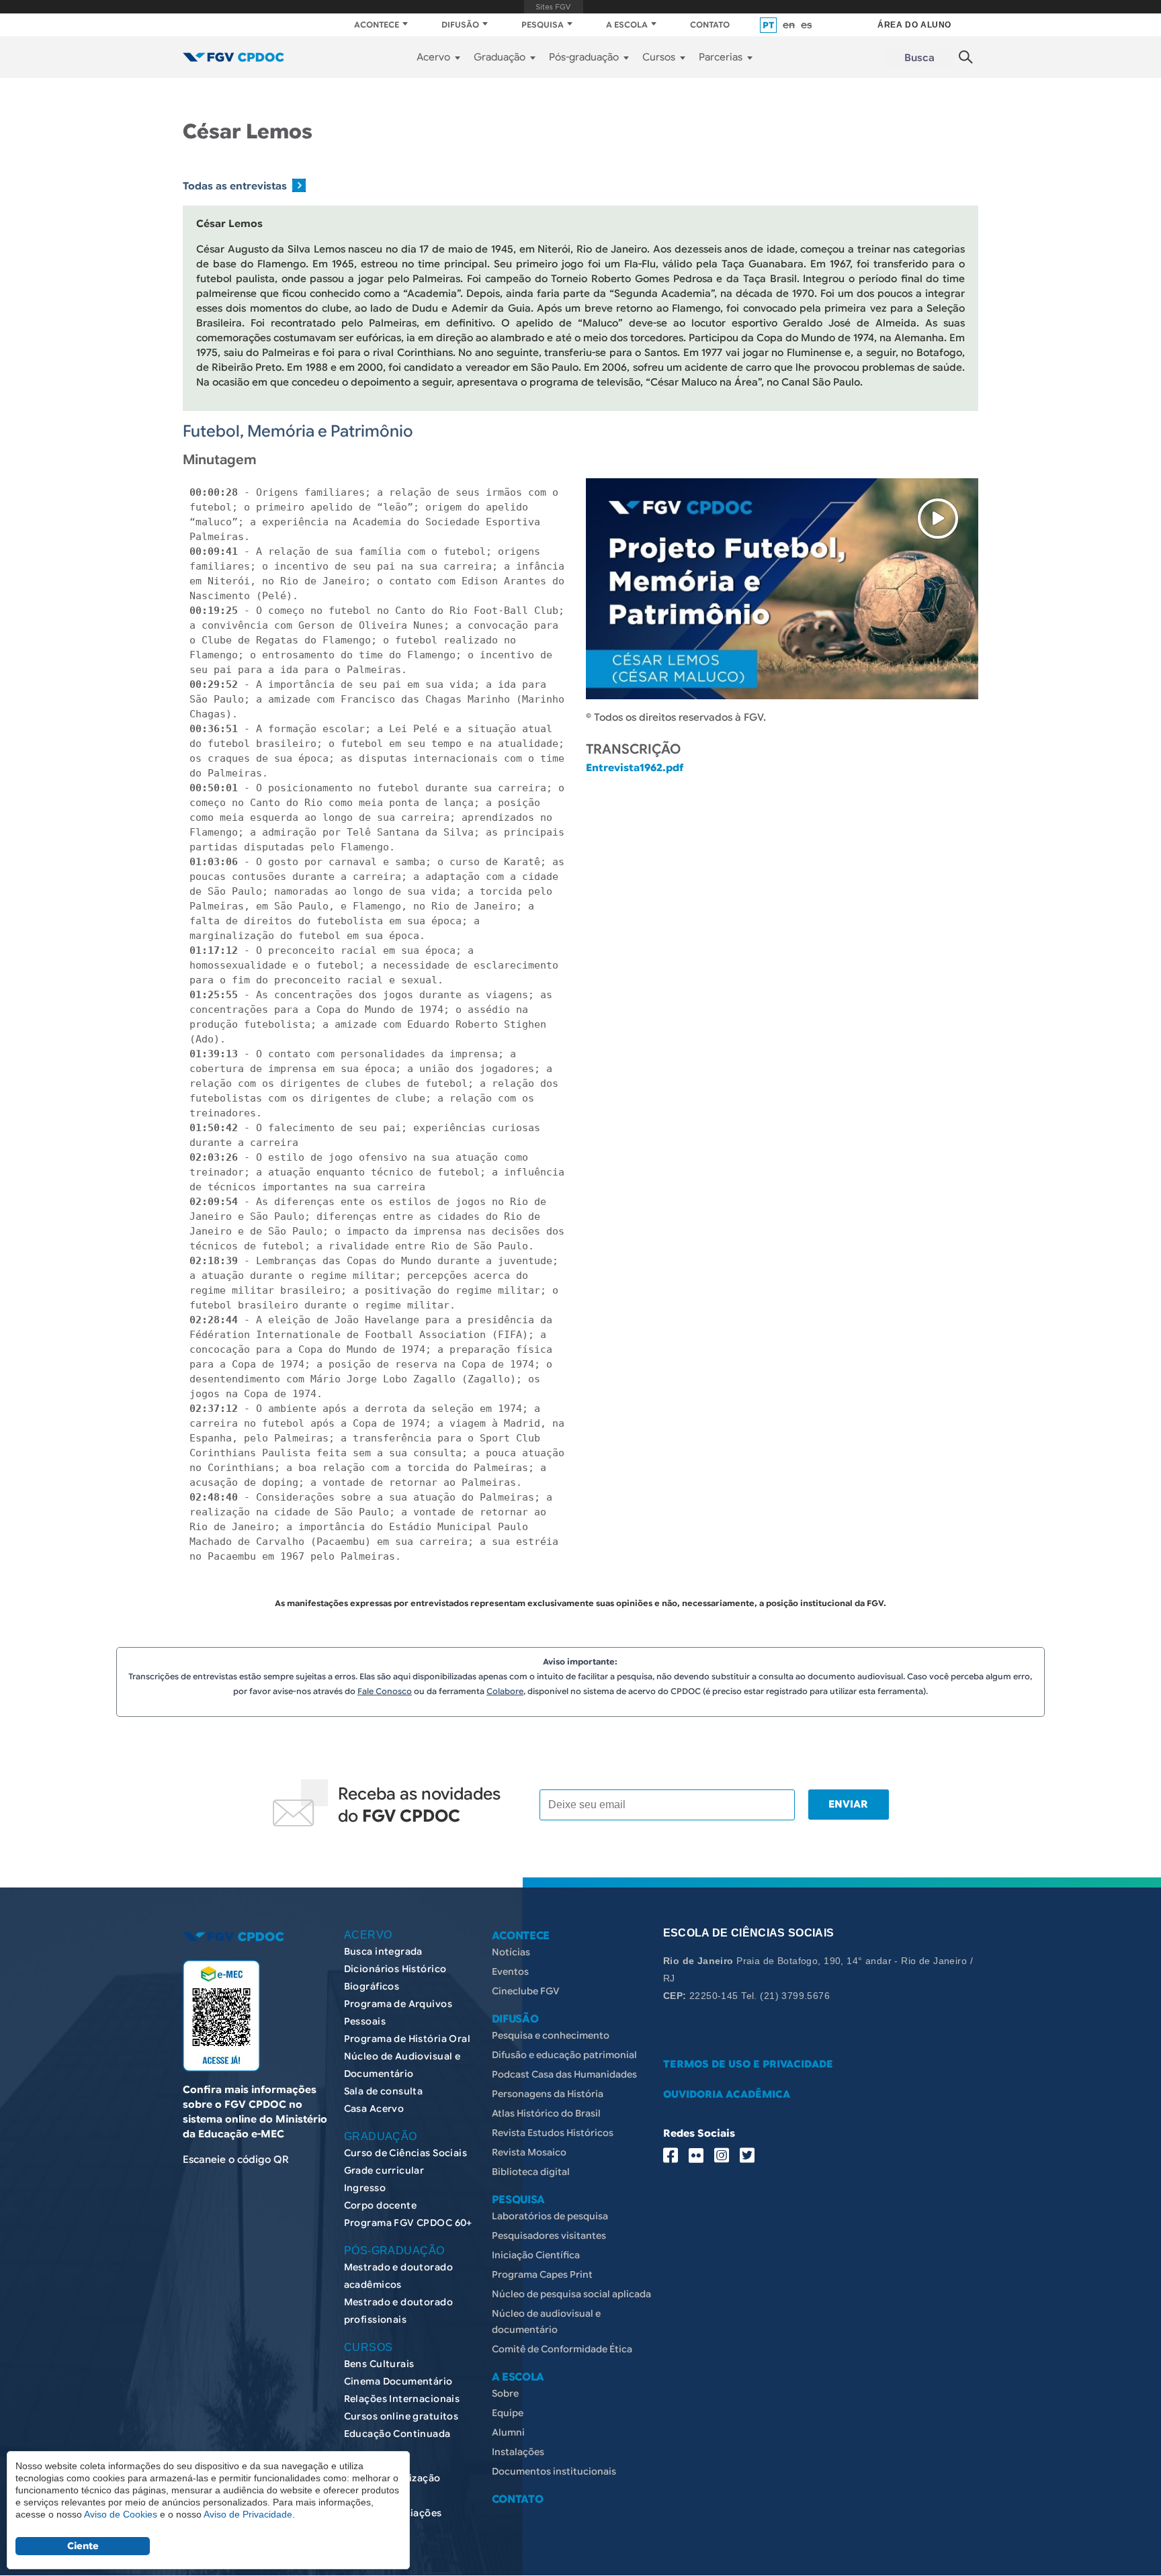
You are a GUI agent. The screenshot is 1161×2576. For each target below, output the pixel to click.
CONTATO (710, 25)
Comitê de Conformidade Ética (562, 2349)
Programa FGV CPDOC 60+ (408, 2223)
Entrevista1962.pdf (635, 768)
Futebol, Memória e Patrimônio (298, 431)
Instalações (518, 2452)
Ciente (83, 2546)
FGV (553, 7)
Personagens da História (548, 2094)
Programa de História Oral (407, 2039)
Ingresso (365, 2188)
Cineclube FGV (526, 1991)
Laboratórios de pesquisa (550, 2216)
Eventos (510, 1971)
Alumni (508, 2432)
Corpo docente (380, 2205)
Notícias (511, 1952)
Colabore (505, 1691)
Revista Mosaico (529, 2152)
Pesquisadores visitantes (549, 2235)
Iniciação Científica (536, 2255)
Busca (919, 58)
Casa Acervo (374, 2108)
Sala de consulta (384, 2091)
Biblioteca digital (531, 2172)
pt (768, 25)
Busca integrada (383, 1951)
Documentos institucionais (554, 2471)
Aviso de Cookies (121, 2514)
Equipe (508, 2413)
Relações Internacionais (402, 2399)
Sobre (505, 2393)
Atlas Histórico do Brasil (546, 2113)
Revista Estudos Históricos (553, 2133)
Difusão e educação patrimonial (564, 2055)
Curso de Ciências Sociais (406, 2153)
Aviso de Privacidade (248, 2514)
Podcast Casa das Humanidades (564, 2074)
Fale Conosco (385, 1691)
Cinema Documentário (398, 2381)
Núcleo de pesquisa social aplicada (571, 2294)
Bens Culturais (379, 2364)
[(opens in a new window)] (221, 2016)
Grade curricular (384, 2170)
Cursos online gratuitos (401, 2416)
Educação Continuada (397, 2434)
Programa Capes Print (542, 2274)
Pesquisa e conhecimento (551, 2035)
